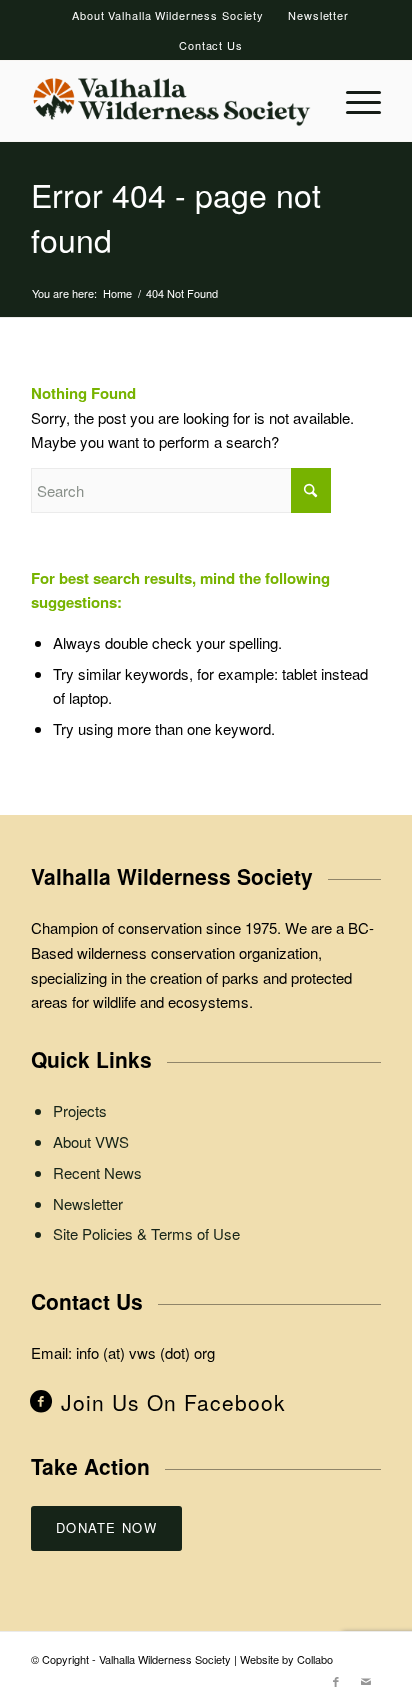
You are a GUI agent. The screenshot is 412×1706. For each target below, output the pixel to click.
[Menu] (353, 101)
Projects (80, 1110)
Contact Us (211, 45)
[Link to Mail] (366, 1681)
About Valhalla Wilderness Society (168, 15)
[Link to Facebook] (336, 1681)
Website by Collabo (286, 1659)
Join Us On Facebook (173, 1402)
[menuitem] (168, 15)
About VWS (91, 1141)
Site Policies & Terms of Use (146, 1233)
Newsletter (318, 15)
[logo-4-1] (171, 101)
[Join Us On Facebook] (41, 1399)
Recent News (97, 1172)
